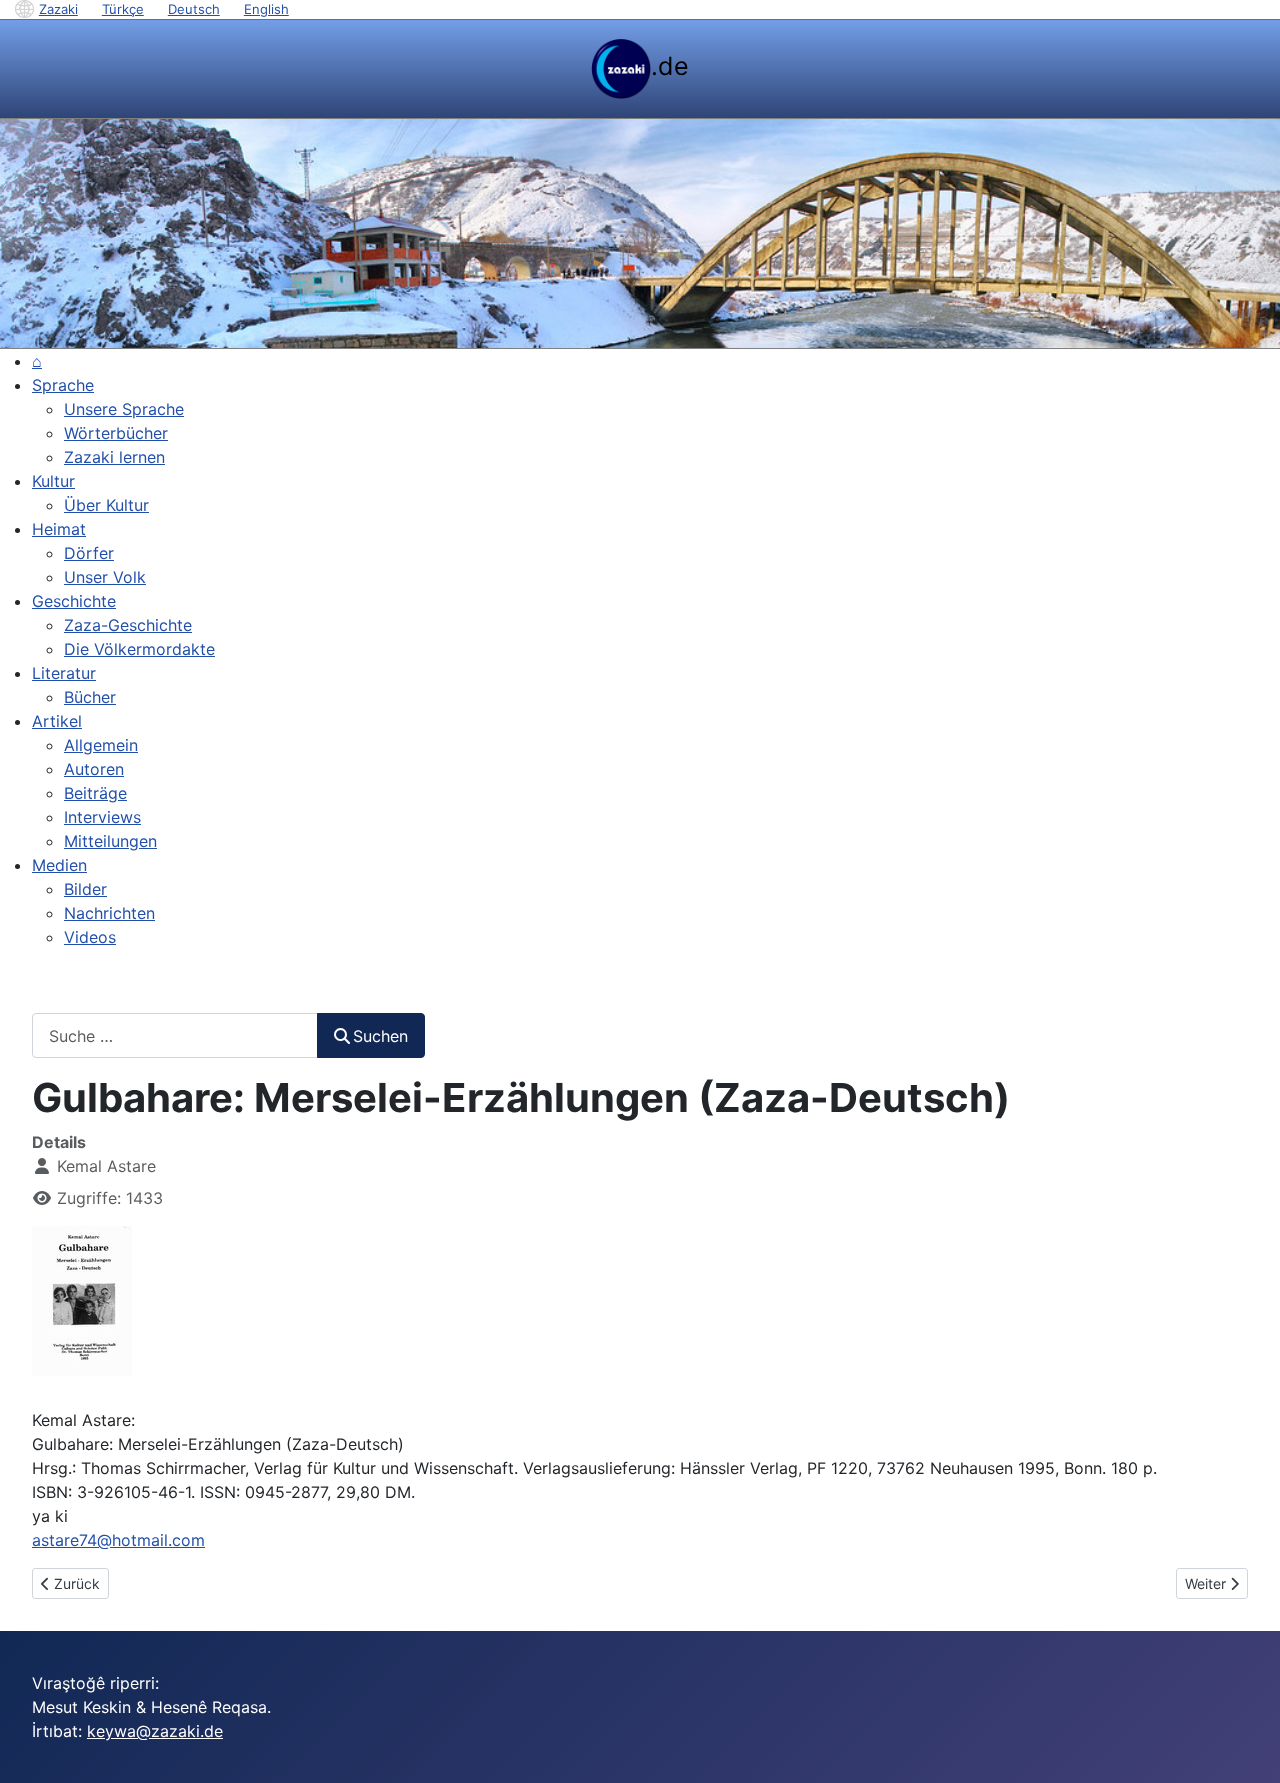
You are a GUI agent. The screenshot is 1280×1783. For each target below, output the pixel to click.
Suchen (380, 1036)
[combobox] (175, 1035)
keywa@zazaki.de (155, 1731)
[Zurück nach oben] (1245, 1746)
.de (670, 66)
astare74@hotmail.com (118, 1540)
